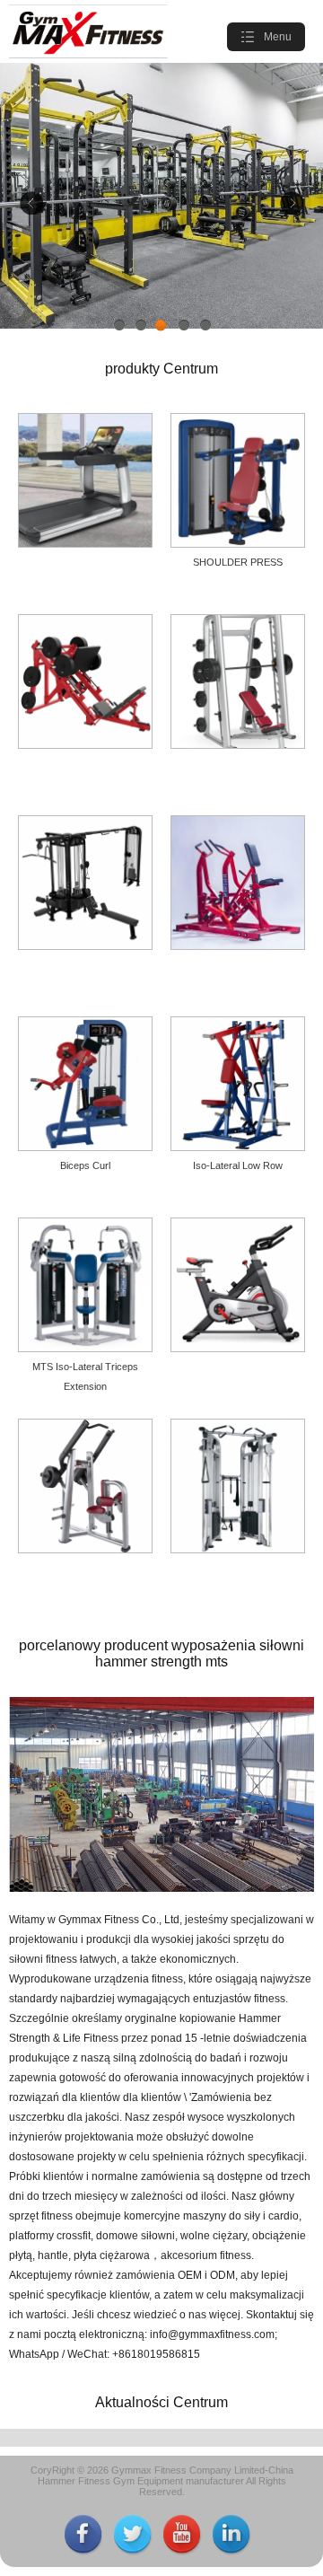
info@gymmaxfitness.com (212, 2334)
